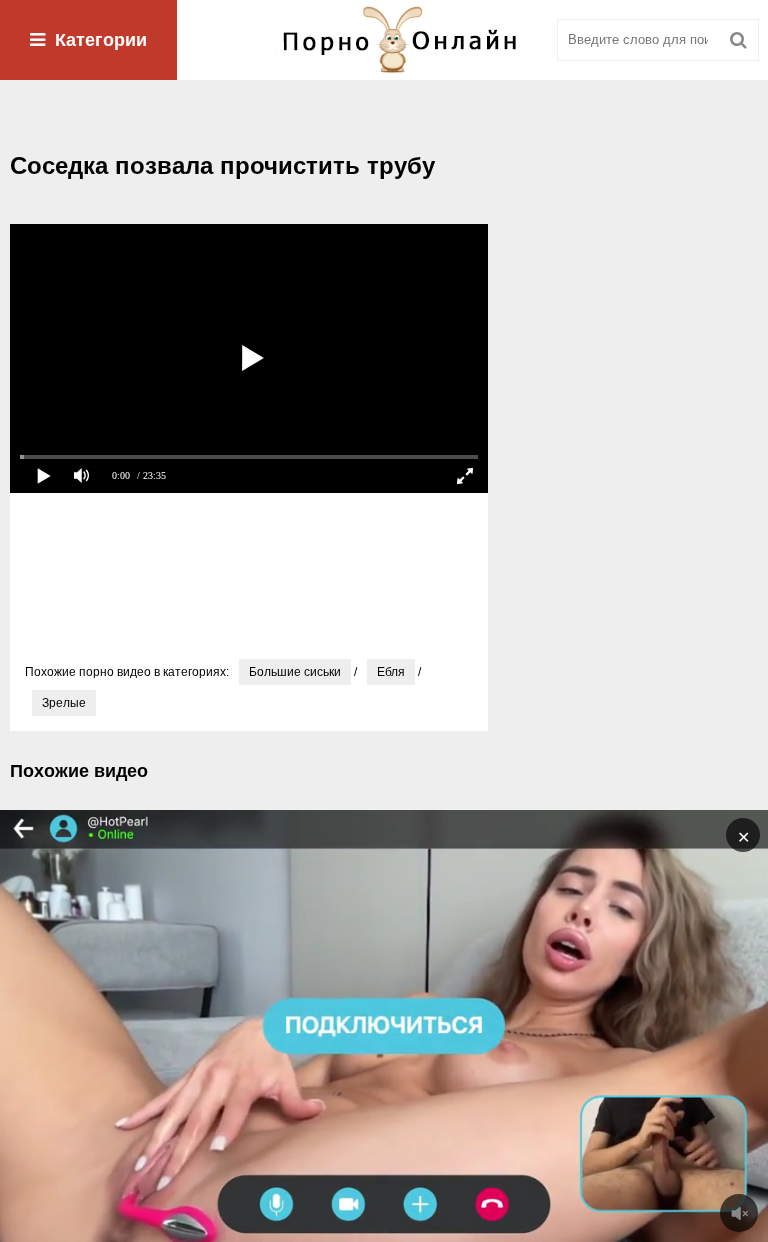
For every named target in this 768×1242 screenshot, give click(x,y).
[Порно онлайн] (384, 40)
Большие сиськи (295, 672)
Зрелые (64, 703)
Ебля (391, 672)
